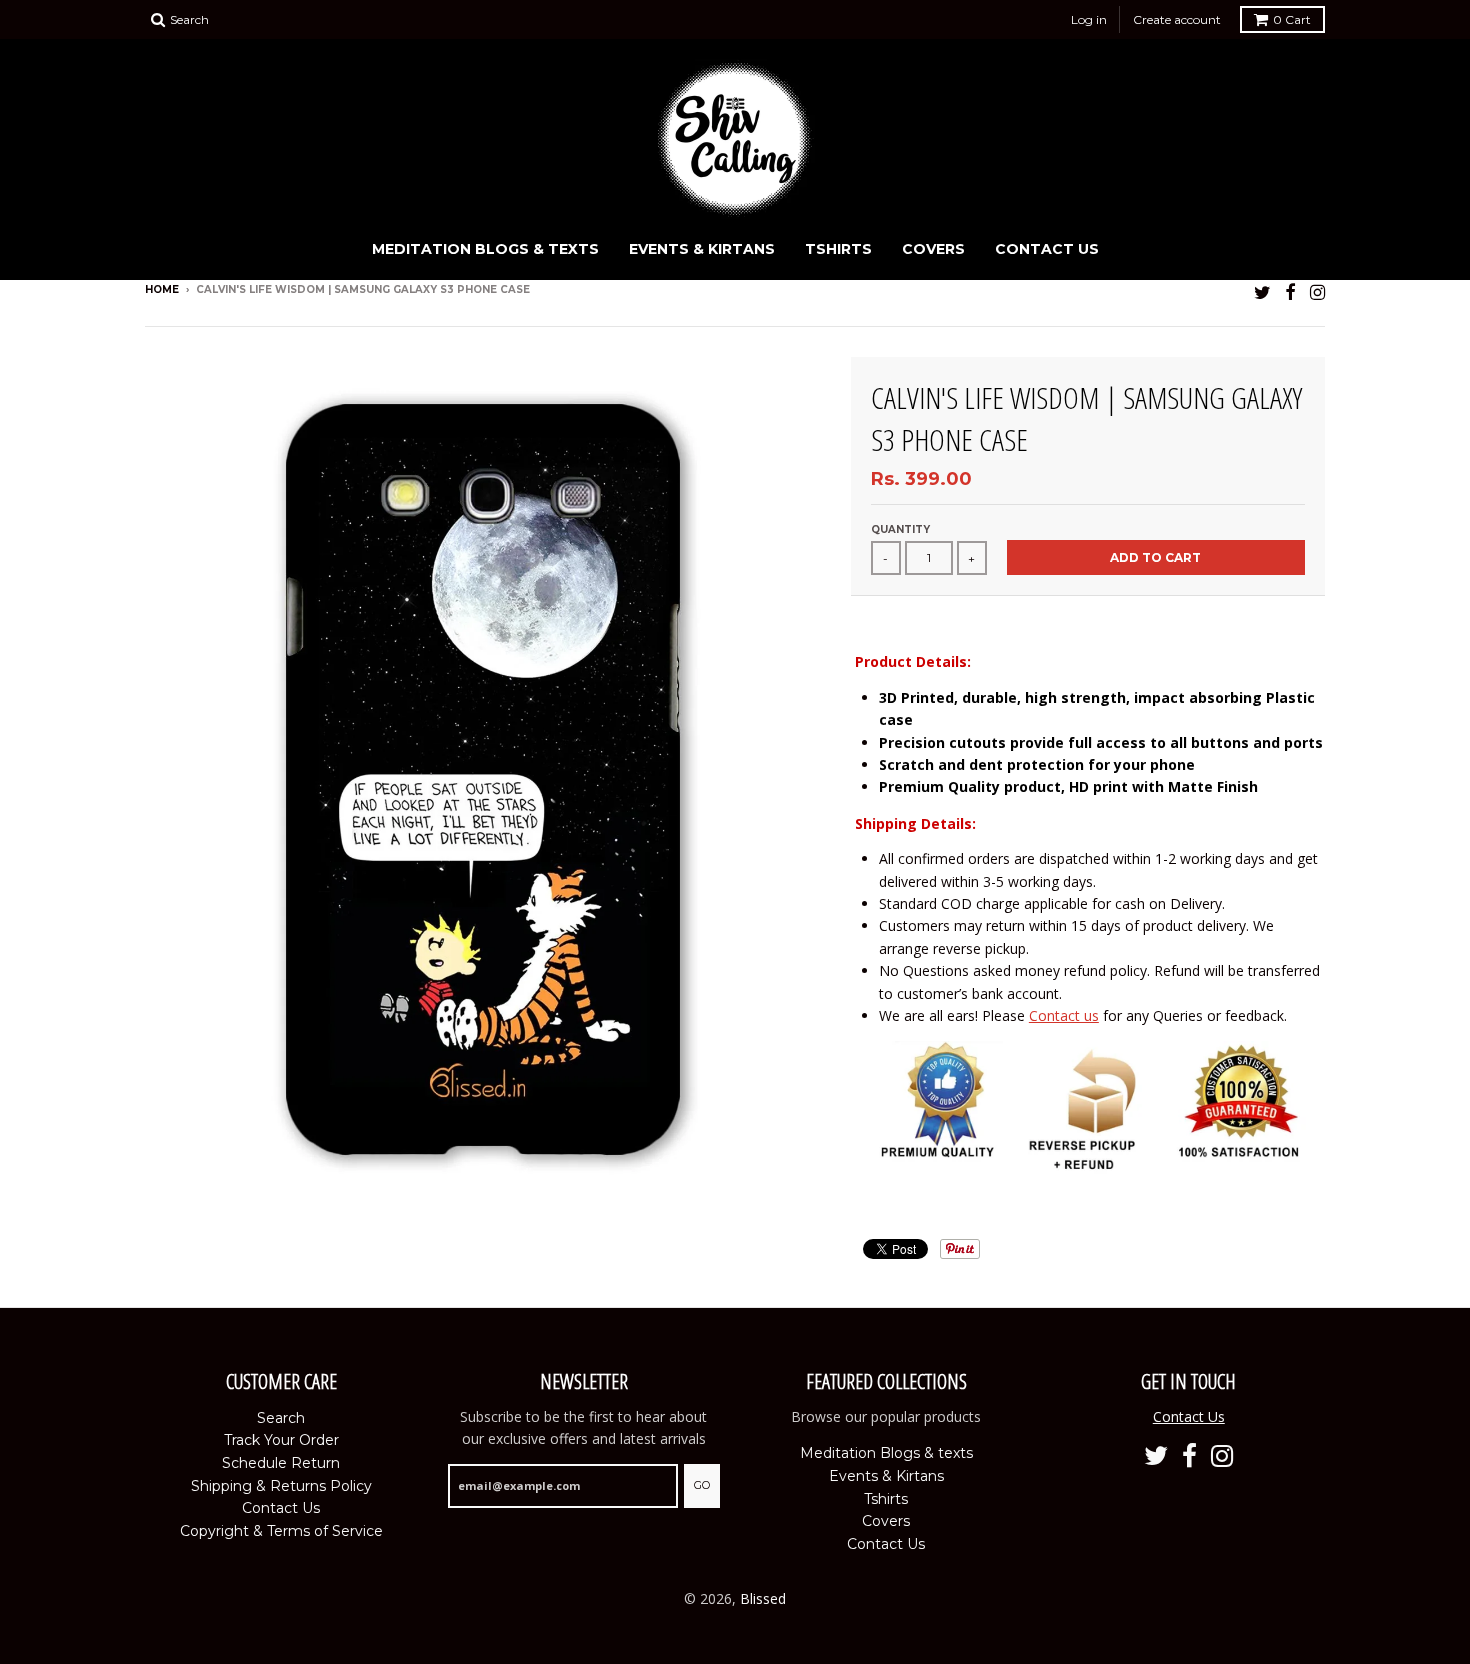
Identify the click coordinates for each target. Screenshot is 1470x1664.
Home (162, 289)
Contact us (1064, 1015)
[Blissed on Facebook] (1290, 291)
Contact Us (1047, 249)
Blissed (763, 1598)
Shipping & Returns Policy (281, 1486)
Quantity (900, 529)
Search (281, 1418)
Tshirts (838, 249)
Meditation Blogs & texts (485, 249)
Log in (1089, 19)
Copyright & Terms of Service (281, 1531)
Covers (933, 249)
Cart (1292, 19)
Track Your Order (281, 1440)
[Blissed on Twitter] (1262, 291)
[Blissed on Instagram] (1317, 291)
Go (702, 1485)
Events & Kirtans (702, 249)
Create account (1177, 19)
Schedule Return (281, 1463)
